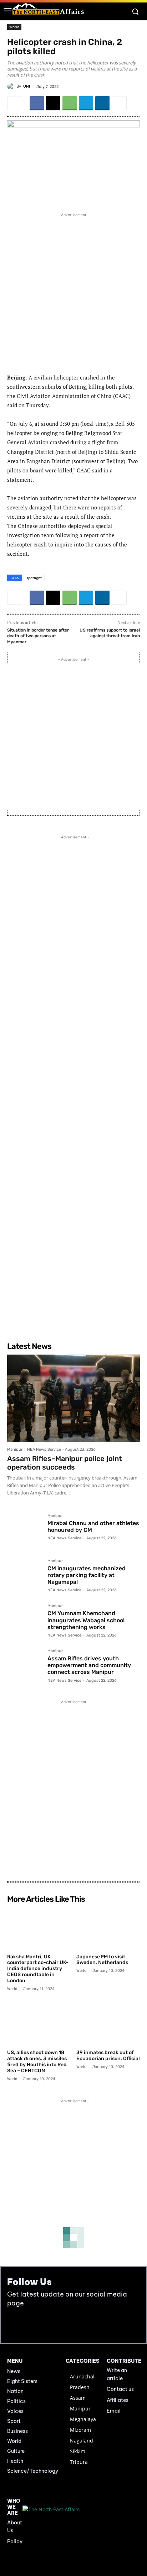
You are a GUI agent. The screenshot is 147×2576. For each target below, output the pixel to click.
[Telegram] (86, 103)
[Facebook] (37, 103)
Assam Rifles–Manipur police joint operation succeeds (65, 1463)
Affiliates (118, 2400)
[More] (119, 103)
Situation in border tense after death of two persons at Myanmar (38, 636)
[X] (53, 103)
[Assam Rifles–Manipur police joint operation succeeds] (73, 1398)
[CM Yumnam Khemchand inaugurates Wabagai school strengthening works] (24, 1621)
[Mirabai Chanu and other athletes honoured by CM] (24, 1531)
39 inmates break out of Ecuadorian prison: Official (108, 2056)
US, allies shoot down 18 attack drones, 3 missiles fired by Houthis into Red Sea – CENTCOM (37, 2061)
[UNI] (12, 87)
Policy (15, 2541)
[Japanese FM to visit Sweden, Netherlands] (108, 1928)
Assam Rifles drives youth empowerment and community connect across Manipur (89, 1665)
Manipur (15, 1449)
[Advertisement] (73, 292)
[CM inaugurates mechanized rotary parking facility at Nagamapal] (24, 1576)
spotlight (34, 578)
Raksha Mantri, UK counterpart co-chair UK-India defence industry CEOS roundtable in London (38, 1969)
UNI (27, 86)
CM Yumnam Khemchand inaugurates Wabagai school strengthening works (86, 1620)
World (14, 27)
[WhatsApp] (70, 103)
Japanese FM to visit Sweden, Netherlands (102, 1960)
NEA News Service (44, 1449)
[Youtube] (29, 2325)
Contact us (120, 2389)
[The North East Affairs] (48, 9)
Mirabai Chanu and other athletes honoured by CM (93, 1527)
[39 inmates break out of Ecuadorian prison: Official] (108, 2025)
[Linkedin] (102, 103)
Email (114, 2411)
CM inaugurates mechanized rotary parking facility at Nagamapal (87, 1575)
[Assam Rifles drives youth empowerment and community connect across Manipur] (24, 1666)
